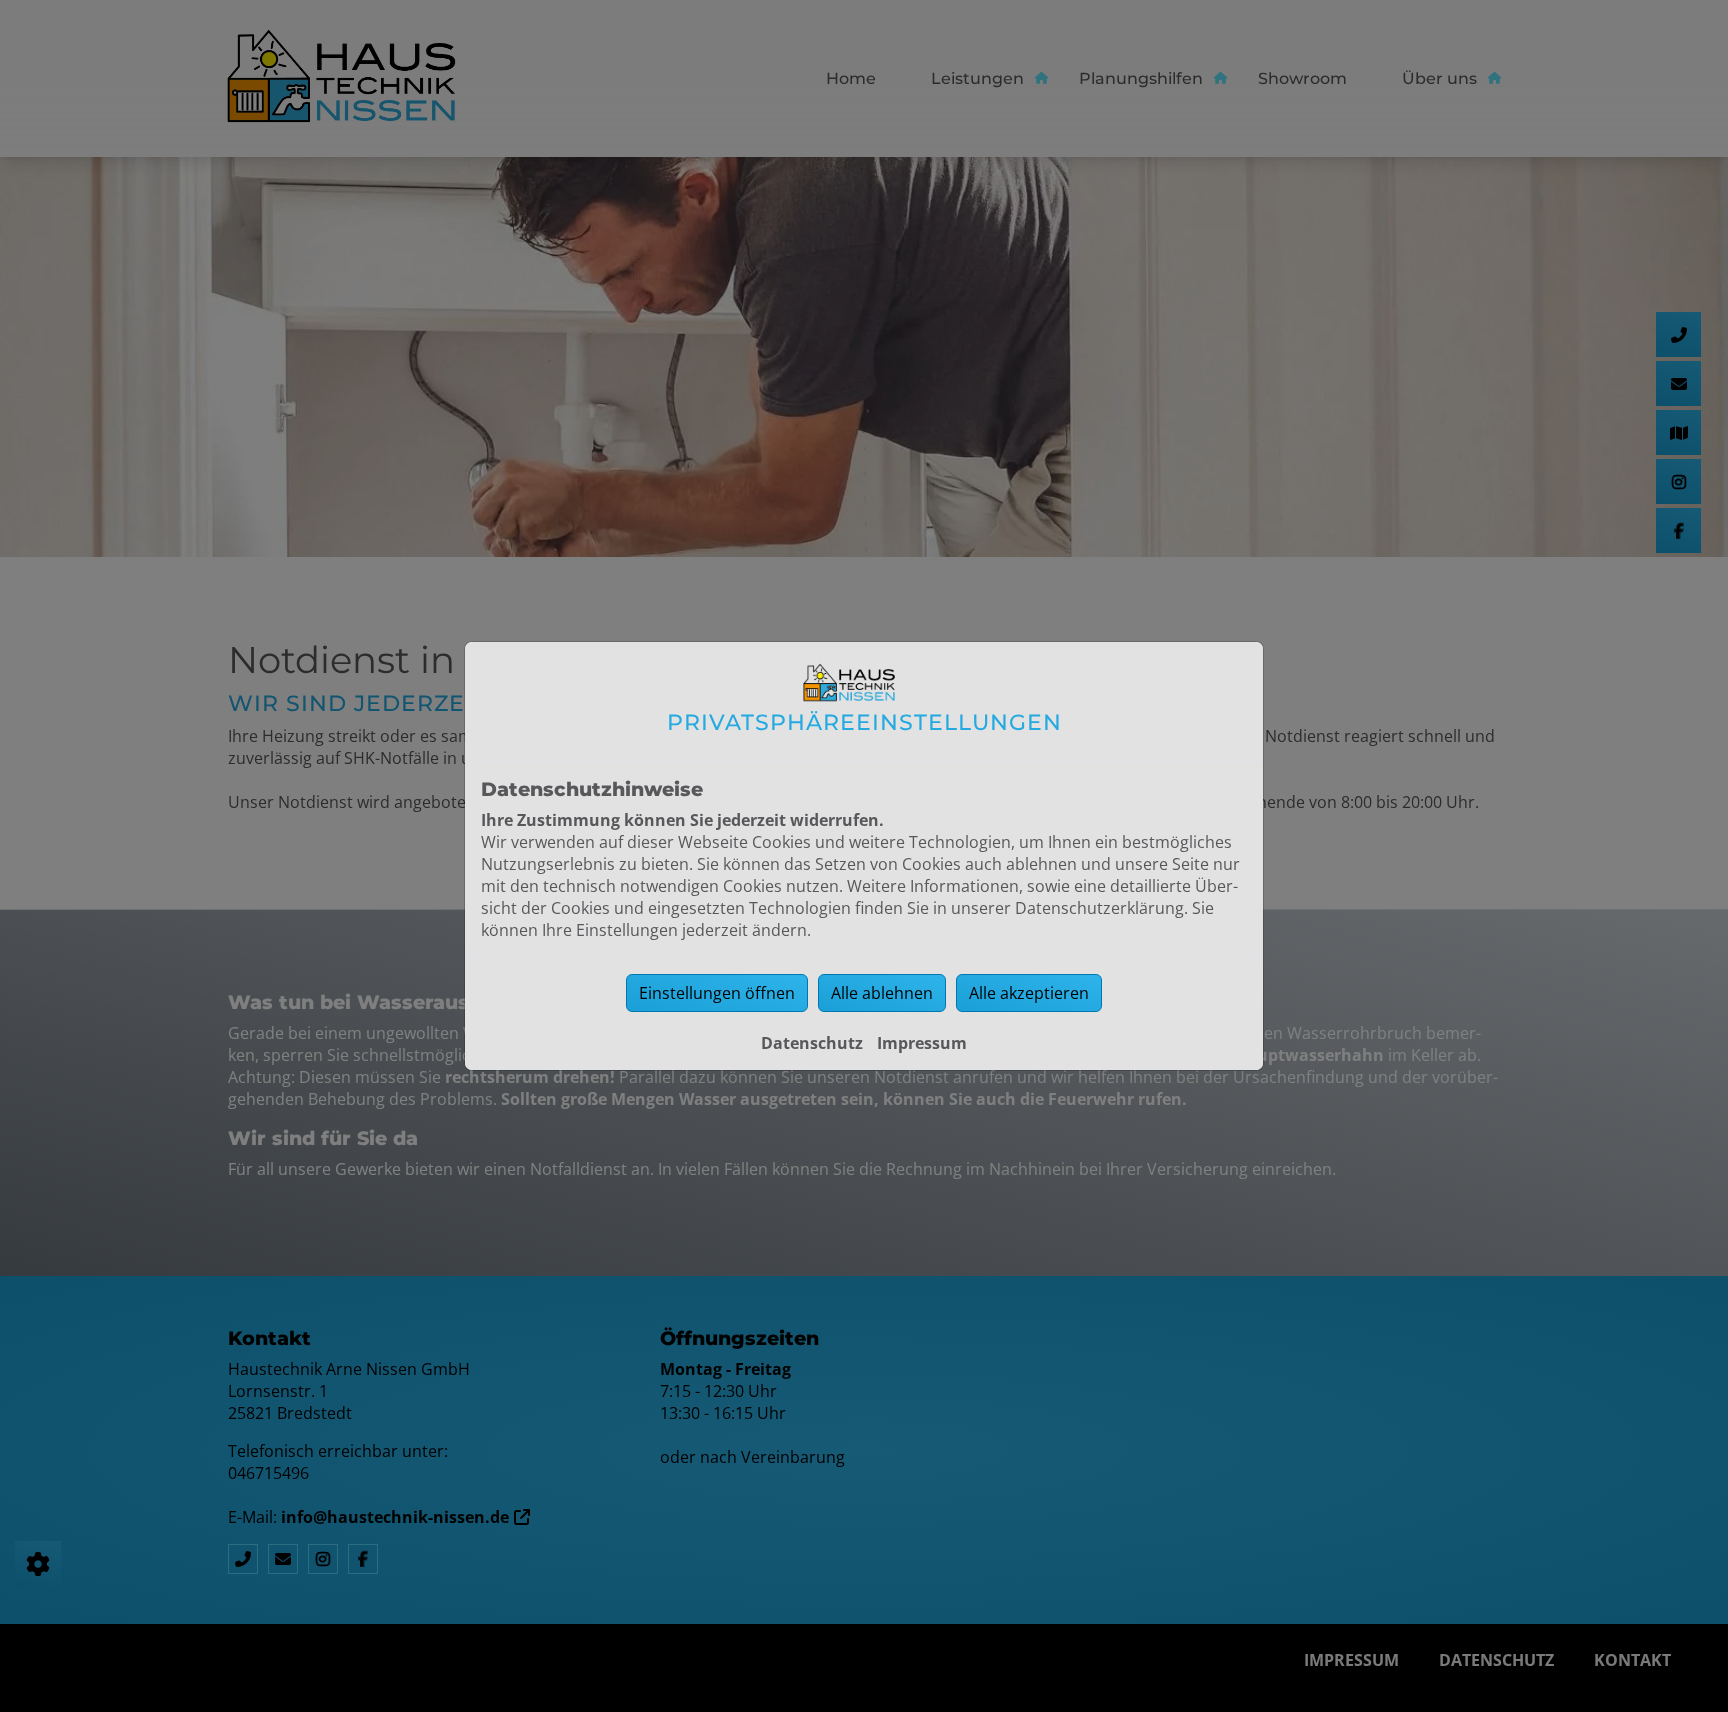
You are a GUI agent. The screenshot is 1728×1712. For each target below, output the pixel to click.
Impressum (922, 1043)
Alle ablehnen (882, 993)
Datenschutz (812, 1043)
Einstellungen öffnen (717, 993)
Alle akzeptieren (1029, 993)
